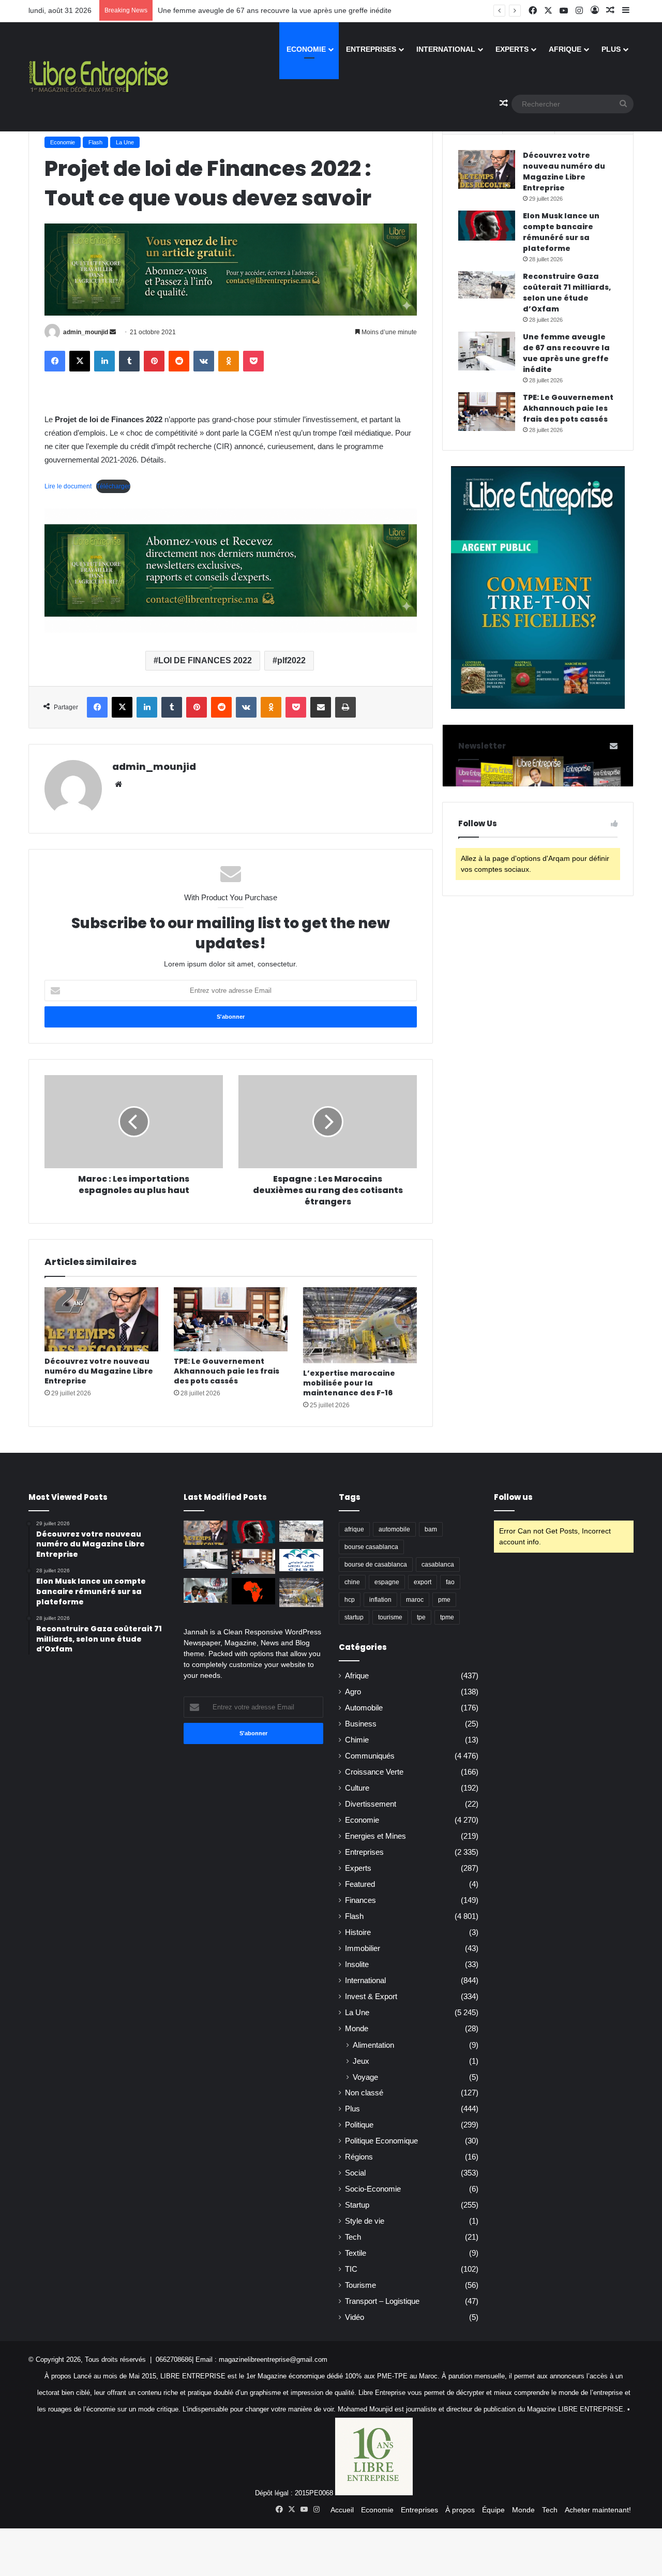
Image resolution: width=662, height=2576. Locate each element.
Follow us (513, 1497)
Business (361, 1724)
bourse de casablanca (376, 1565)
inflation (380, 1600)
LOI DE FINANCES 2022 (205, 660)
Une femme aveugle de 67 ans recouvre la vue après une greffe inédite (275, 10)
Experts (512, 49)
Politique (359, 2125)
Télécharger (113, 486)
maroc (415, 1600)
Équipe (493, 2510)
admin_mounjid (86, 332)
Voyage (365, 2077)
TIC (351, 2269)
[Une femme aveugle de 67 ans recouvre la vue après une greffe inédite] (487, 351)
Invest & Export (371, 1997)
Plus (611, 49)
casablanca (438, 1565)
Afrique (565, 49)
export (423, 1582)
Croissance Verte (374, 1772)
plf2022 (291, 660)
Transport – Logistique (382, 2301)
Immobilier (363, 1948)
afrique (354, 1529)
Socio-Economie (373, 2189)
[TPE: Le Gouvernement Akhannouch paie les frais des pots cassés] (231, 1319)
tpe (421, 1617)
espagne (387, 1582)
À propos (460, 2510)
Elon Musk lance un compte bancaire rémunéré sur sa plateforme (561, 232)
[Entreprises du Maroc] (99, 77)
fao (450, 1582)
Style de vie (365, 2221)
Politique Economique (381, 2141)
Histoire (358, 1932)
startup (354, 1617)
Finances (360, 1900)
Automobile (364, 1708)
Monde (357, 2029)
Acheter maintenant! (598, 2510)
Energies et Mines (375, 1836)
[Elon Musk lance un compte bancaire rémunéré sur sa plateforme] (487, 226)
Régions (359, 2157)
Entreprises (371, 49)
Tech (353, 2237)
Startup (357, 2205)
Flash (95, 142)
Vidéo (355, 2317)
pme (444, 1600)
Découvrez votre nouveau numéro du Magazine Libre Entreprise (99, 1371)
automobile (394, 1529)
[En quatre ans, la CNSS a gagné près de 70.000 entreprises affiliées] (301, 1560)
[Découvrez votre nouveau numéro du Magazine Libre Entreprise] (101, 1319)
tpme (447, 1617)
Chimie (357, 1740)
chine (352, 1582)
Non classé (364, 2093)
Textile (356, 2253)
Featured (360, 1884)
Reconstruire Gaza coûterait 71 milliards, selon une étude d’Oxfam (567, 293)
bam (431, 1529)
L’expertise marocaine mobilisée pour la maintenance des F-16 (349, 1383)
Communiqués (370, 1756)
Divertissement (371, 1804)
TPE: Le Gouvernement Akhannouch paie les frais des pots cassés (227, 1371)
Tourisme (360, 2285)
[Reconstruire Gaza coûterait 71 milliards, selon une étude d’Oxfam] (487, 285)
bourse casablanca (371, 1547)
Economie (306, 49)
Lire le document (68, 486)
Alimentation (373, 2045)
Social (355, 2173)
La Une (125, 142)
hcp (350, 1600)
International (446, 49)
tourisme (390, 1617)
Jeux (361, 2061)
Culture (357, 1788)
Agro (353, 1692)
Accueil (342, 2510)
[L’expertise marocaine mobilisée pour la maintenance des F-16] (360, 1325)
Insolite (357, 1964)
